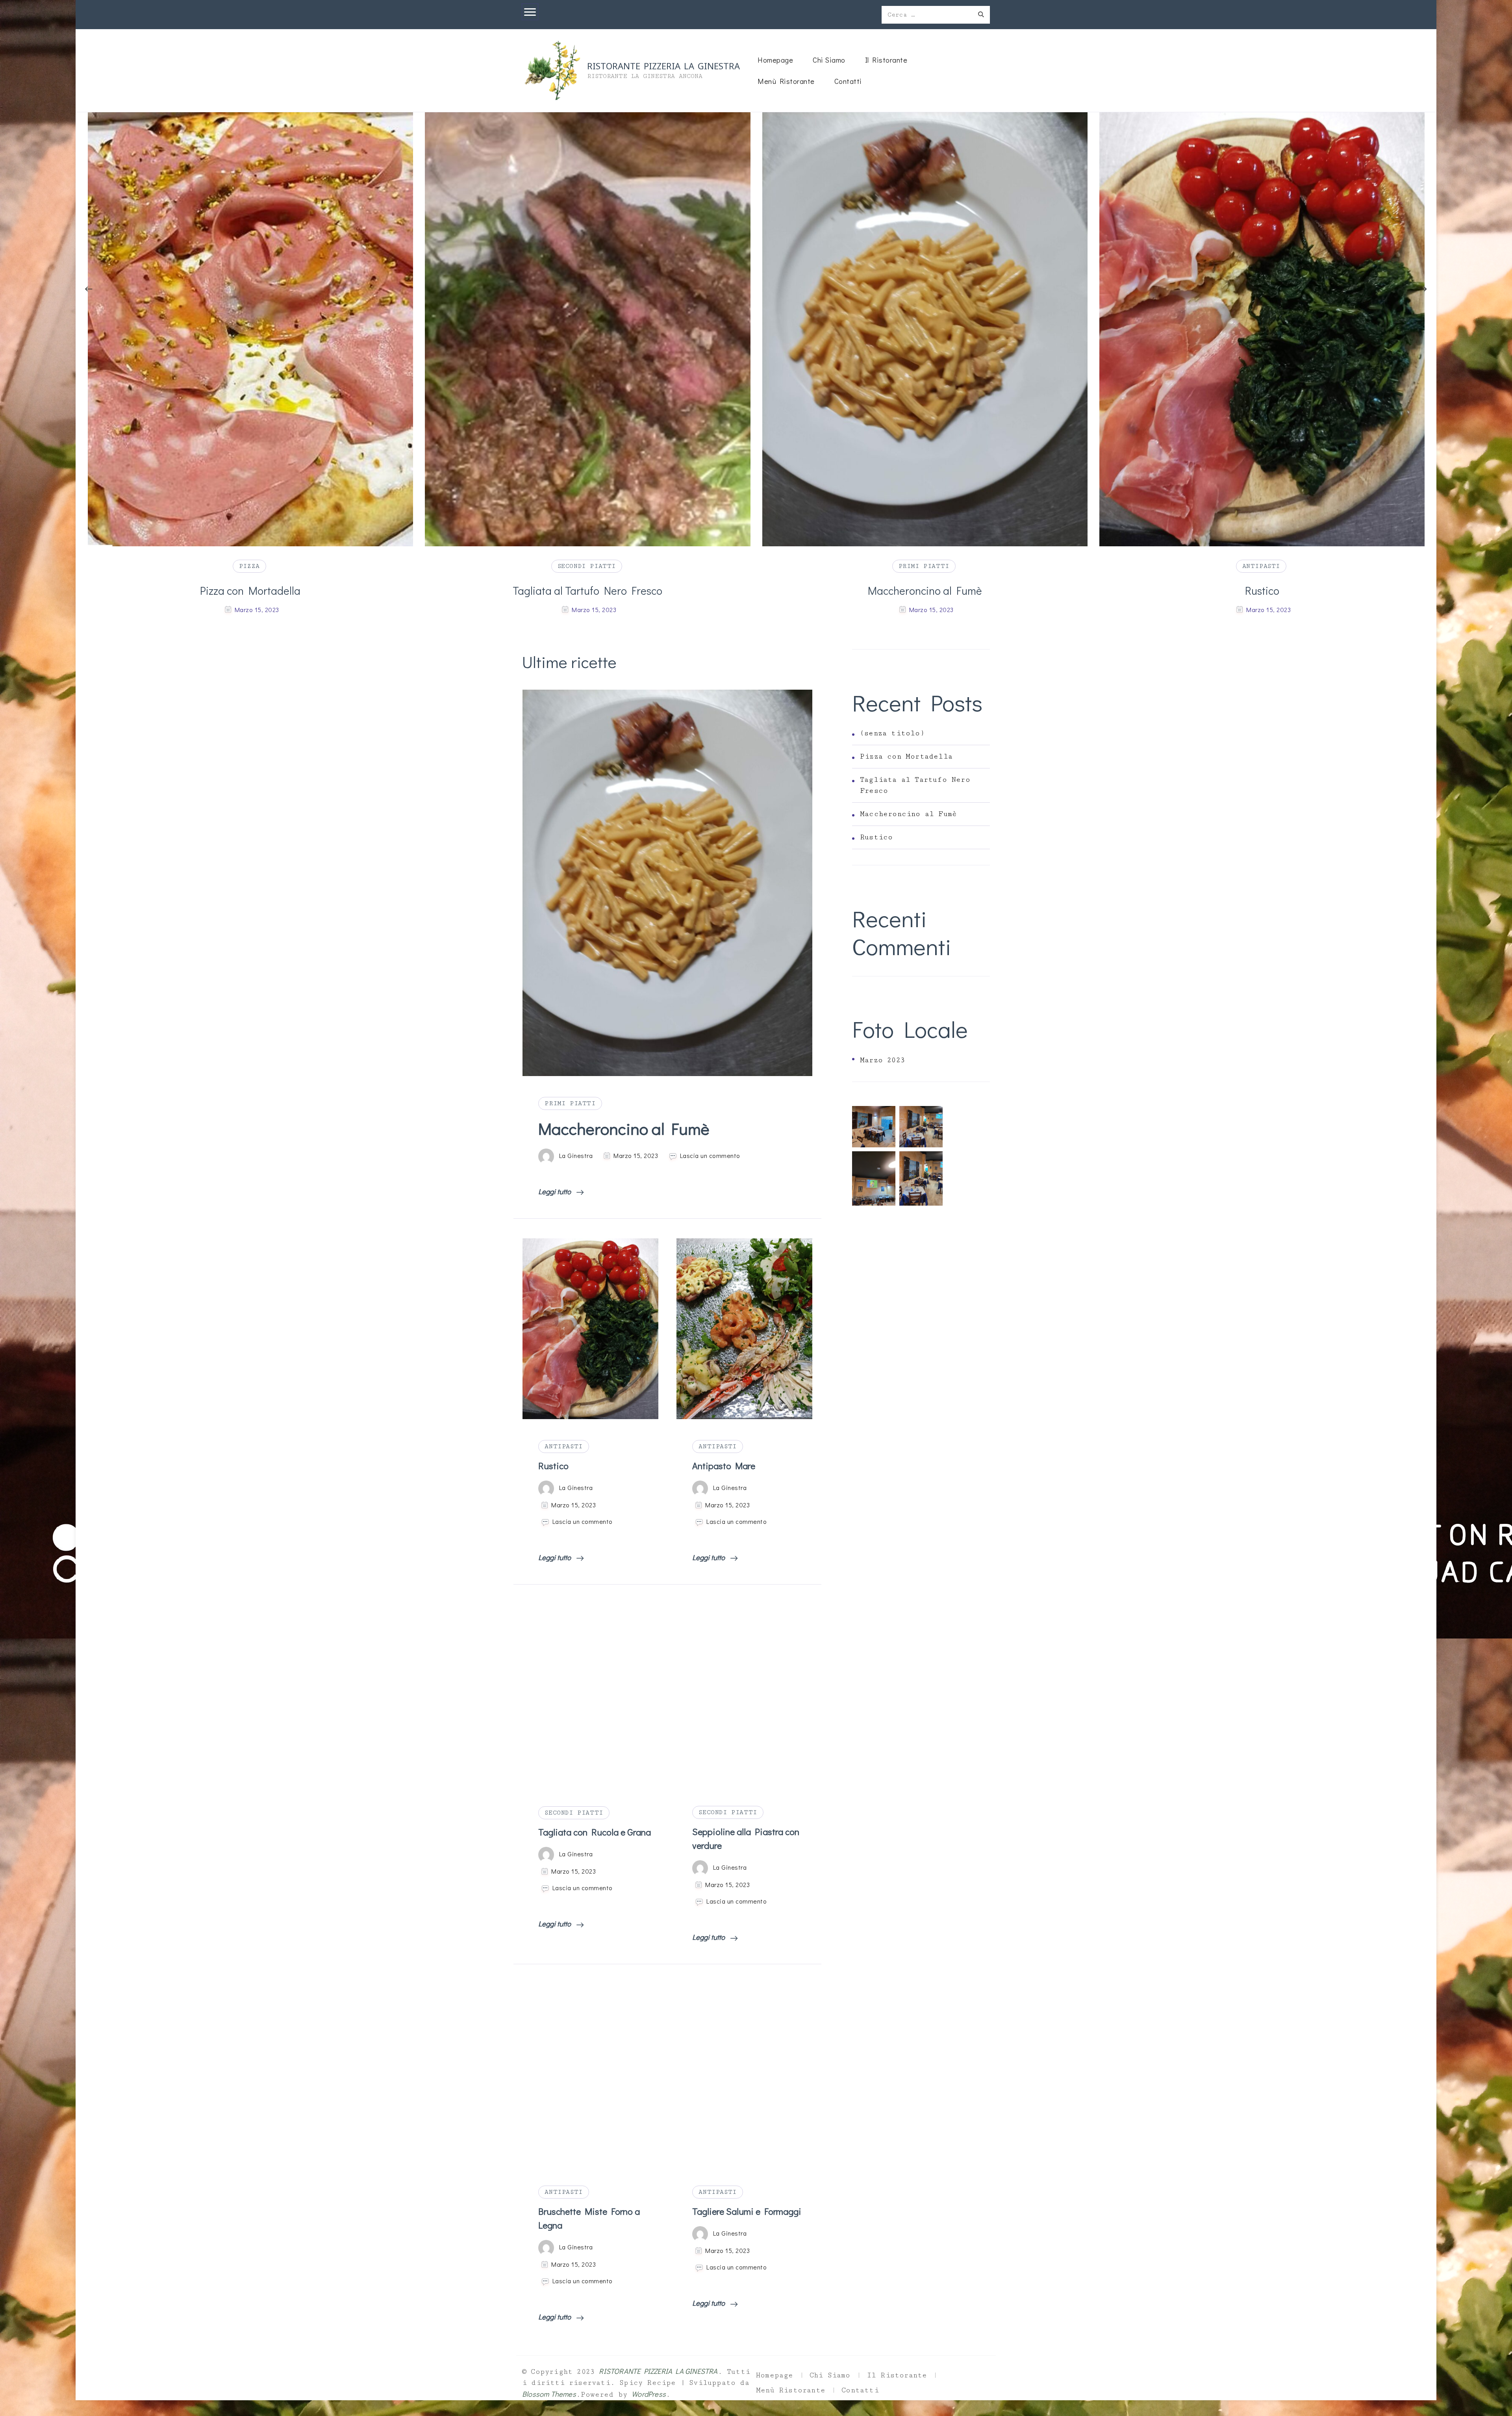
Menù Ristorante (786, 81)
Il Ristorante (886, 60)
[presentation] (89, 289)
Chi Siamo (829, 60)
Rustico (250, 590)
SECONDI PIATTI (574, 1813)
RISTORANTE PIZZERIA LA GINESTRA (663, 65)
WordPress (649, 2394)
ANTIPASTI (249, 566)
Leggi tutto (555, 1191)
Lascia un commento (710, 1156)
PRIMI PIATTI (570, 1103)
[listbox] (756, 365)
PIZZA (1261, 566)
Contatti (848, 81)
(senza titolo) (892, 733)
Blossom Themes (549, 2394)
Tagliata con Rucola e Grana (595, 1832)
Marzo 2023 (882, 1060)
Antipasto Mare (587, 590)
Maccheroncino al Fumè (624, 1128)
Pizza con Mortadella (1262, 590)
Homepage (775, 60)
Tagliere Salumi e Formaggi (747, 2211)
